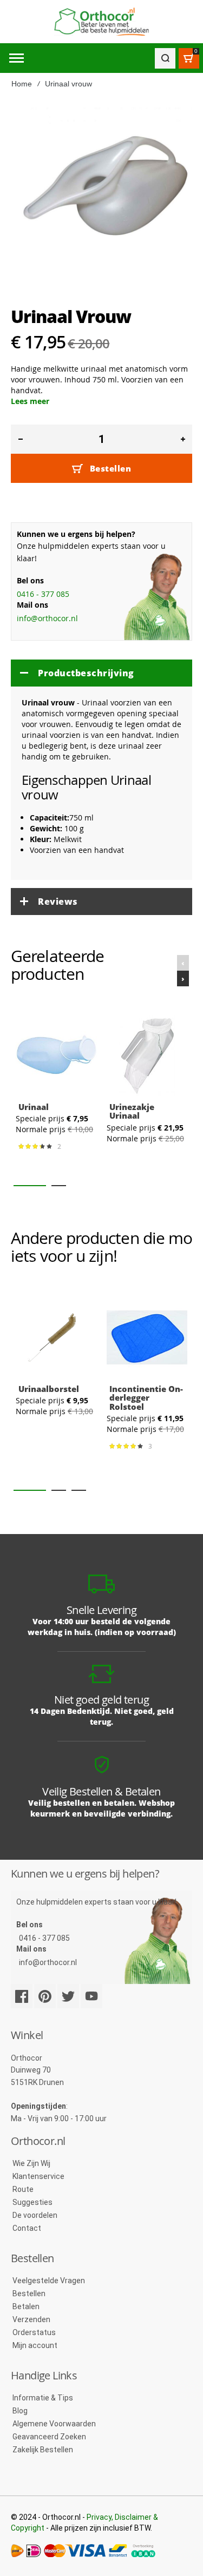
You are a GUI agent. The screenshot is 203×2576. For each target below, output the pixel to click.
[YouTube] (91, 1996)
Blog (20, 2411)
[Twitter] (68, 1996)
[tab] (101, 673)
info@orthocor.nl (47, 618)
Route (23, 2189)
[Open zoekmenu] (165, 58)
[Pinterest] (45, 1996)
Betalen (26, 2306)
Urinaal (34, 1106)
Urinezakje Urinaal (132, 1111)
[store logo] (101, 22)
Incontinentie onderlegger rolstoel (146, 1398)
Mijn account (35, 2345)
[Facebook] (22, 1996)
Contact (27, 2228)
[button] (30, 1186)
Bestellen (29, 2293)
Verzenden (31, 2319)
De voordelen (35, 2215)
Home (22, 84)
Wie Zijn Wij (31, 2163)
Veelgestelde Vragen (49, 2281)
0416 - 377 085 (43, 594)
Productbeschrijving (86, 673)
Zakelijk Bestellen (43, 2450)
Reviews (58, 902)
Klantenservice (38, 2176)
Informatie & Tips (43, 2398)
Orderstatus (34, 2332)
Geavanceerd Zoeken (49, 2437)
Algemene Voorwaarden (54, 2424)
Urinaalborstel (49, 1389)
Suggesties (32, 2202)
